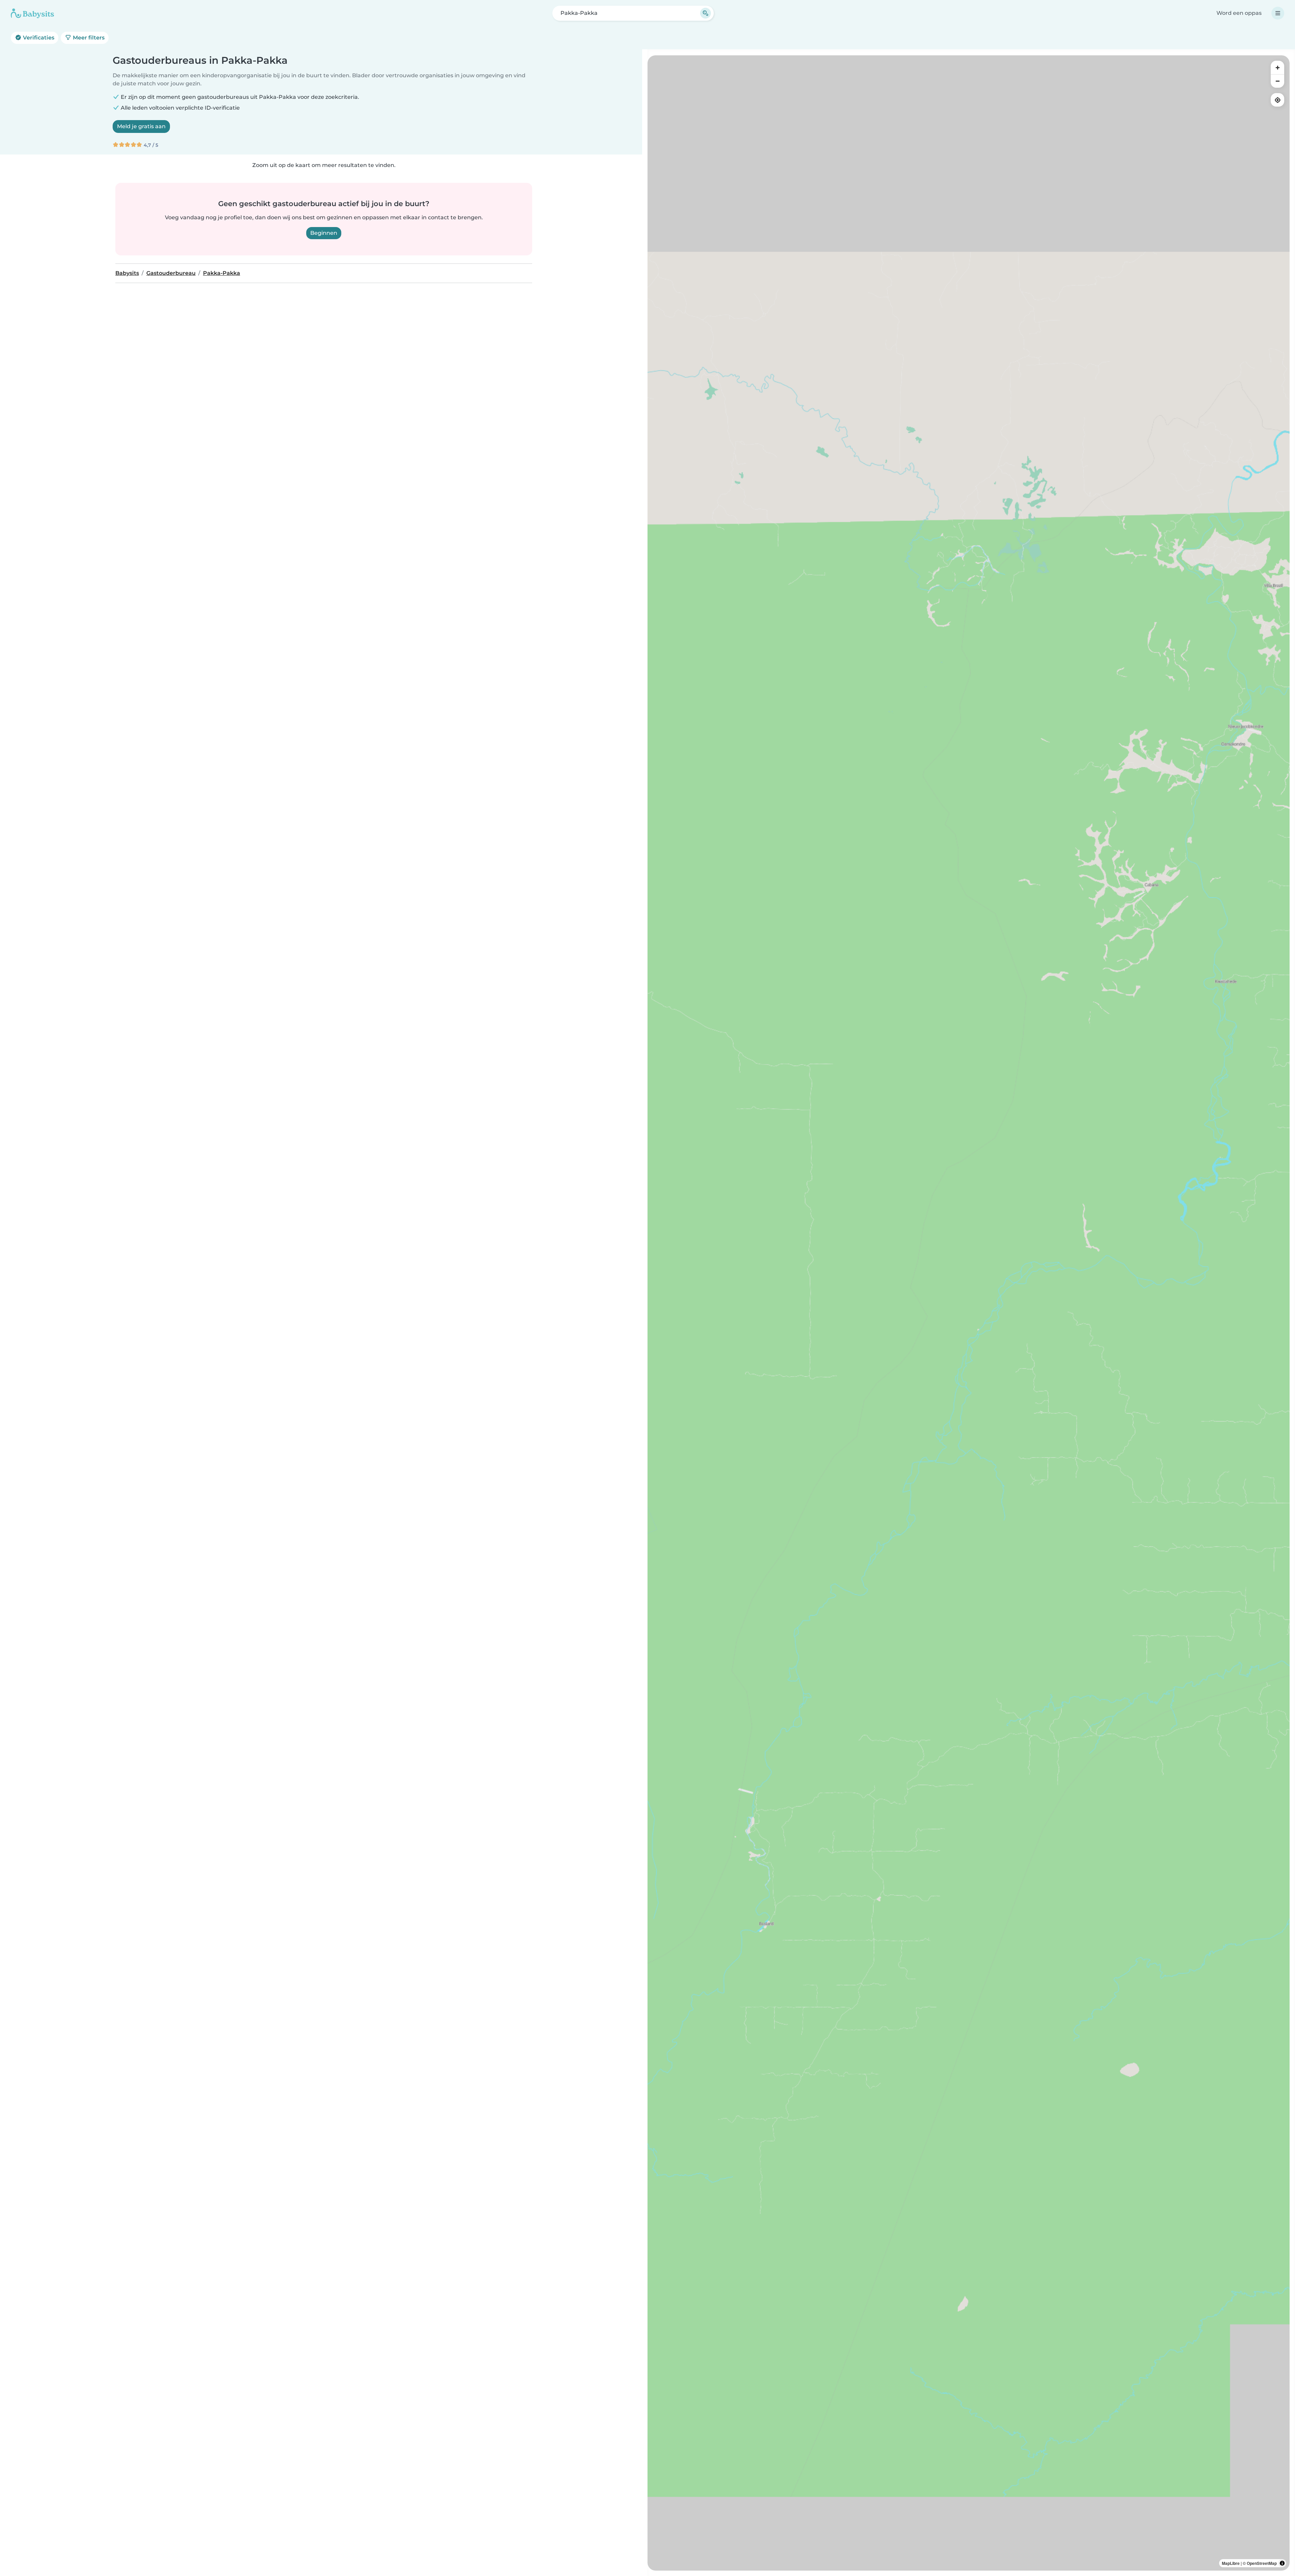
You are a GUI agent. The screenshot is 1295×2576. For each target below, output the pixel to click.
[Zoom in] (1277, 67)
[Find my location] (1277, 100)
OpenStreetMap (1262, 2563)
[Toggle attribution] (1282, 2563)
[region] (969, 1313)
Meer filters (88, 38)
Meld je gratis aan (141, 126)
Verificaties (38, 38)
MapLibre (1231, 2563)
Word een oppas (1239, 13)
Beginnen (324, 233)
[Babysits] (32, 13)
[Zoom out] (1277, 81)
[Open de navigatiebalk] (1278, 13)
